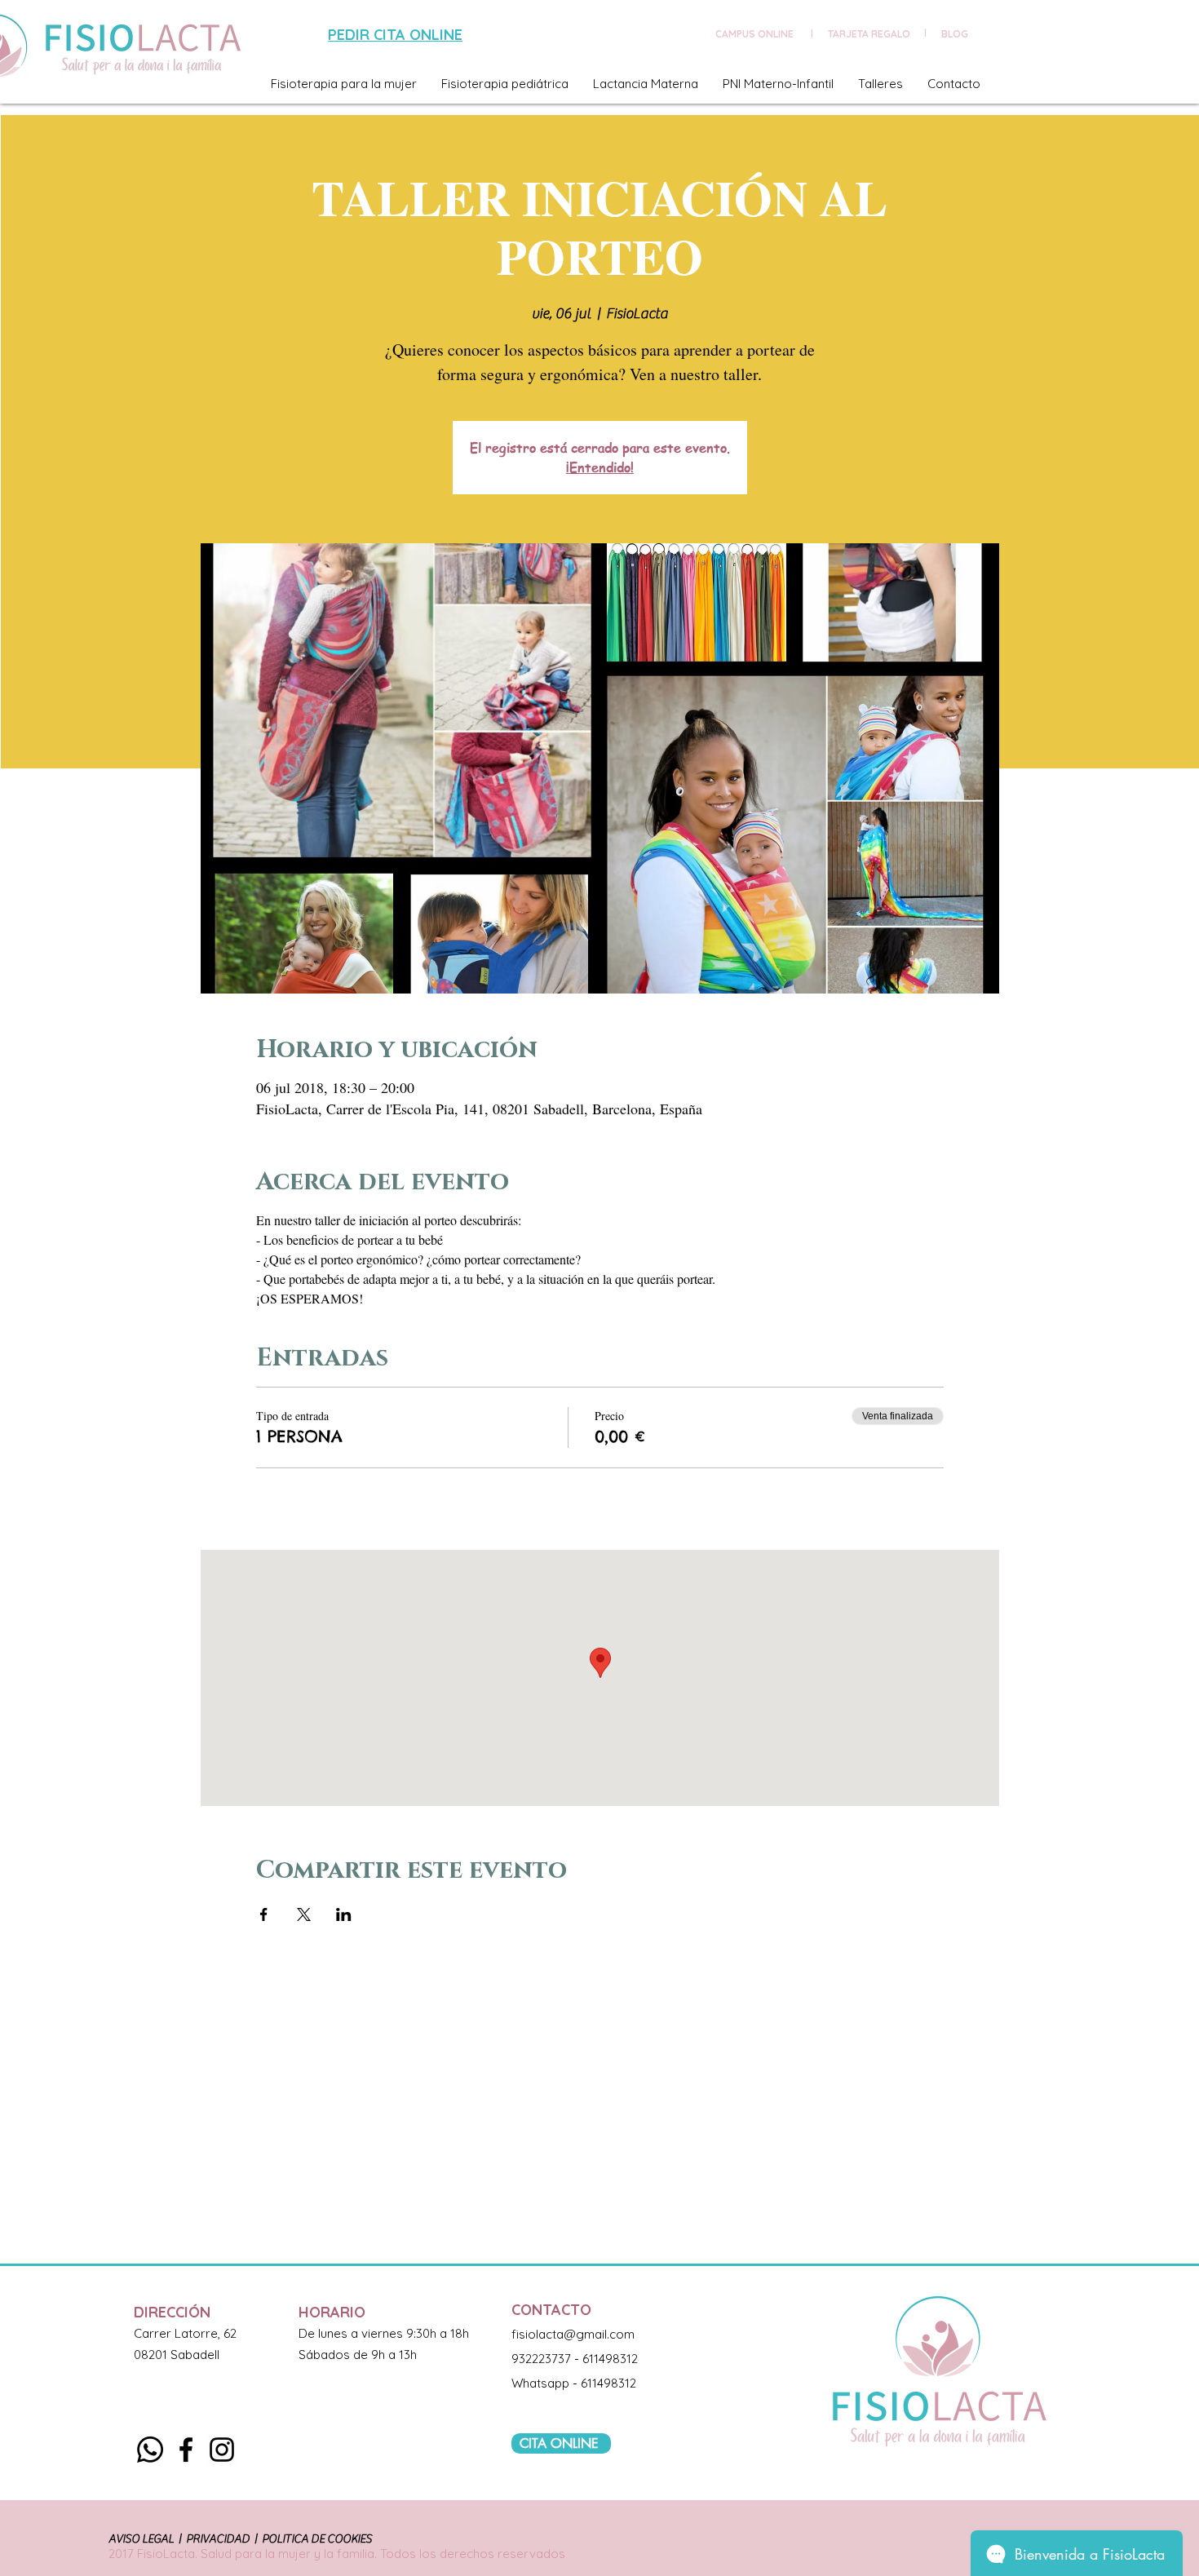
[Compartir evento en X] (304, 1914)
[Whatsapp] (150, 2450)
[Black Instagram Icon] (222, 2450)
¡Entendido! (600, 467)
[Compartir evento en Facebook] (264, 1914)
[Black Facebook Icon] (186, 2450)
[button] (344, 84)
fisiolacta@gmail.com (573, 2334)
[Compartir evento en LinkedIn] (344, 1914)
